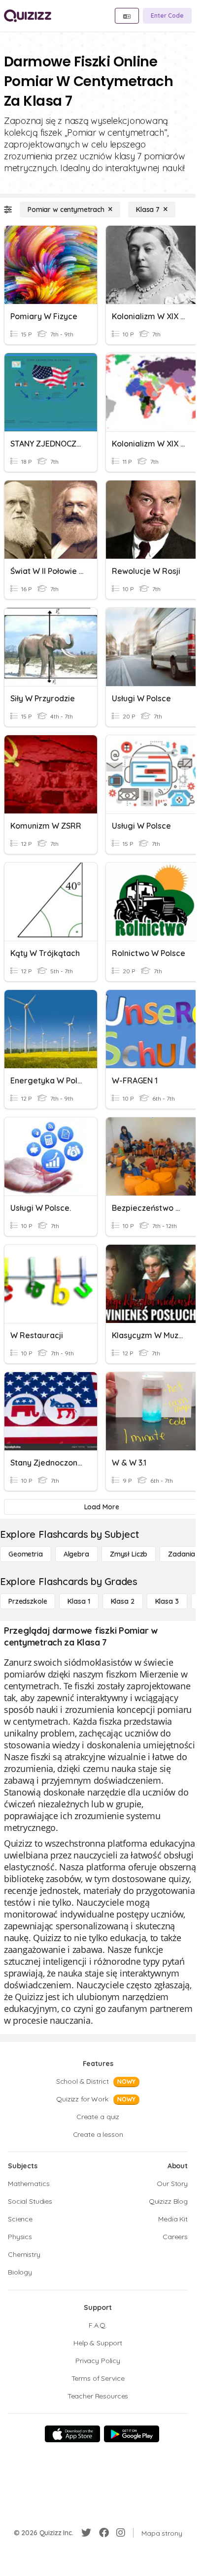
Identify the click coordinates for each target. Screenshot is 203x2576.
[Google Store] (132, 2434)
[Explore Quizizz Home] (28, 16)
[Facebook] (104, 2533)
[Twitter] (86, 2533)
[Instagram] (121, 2533)
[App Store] (72, 2434)
